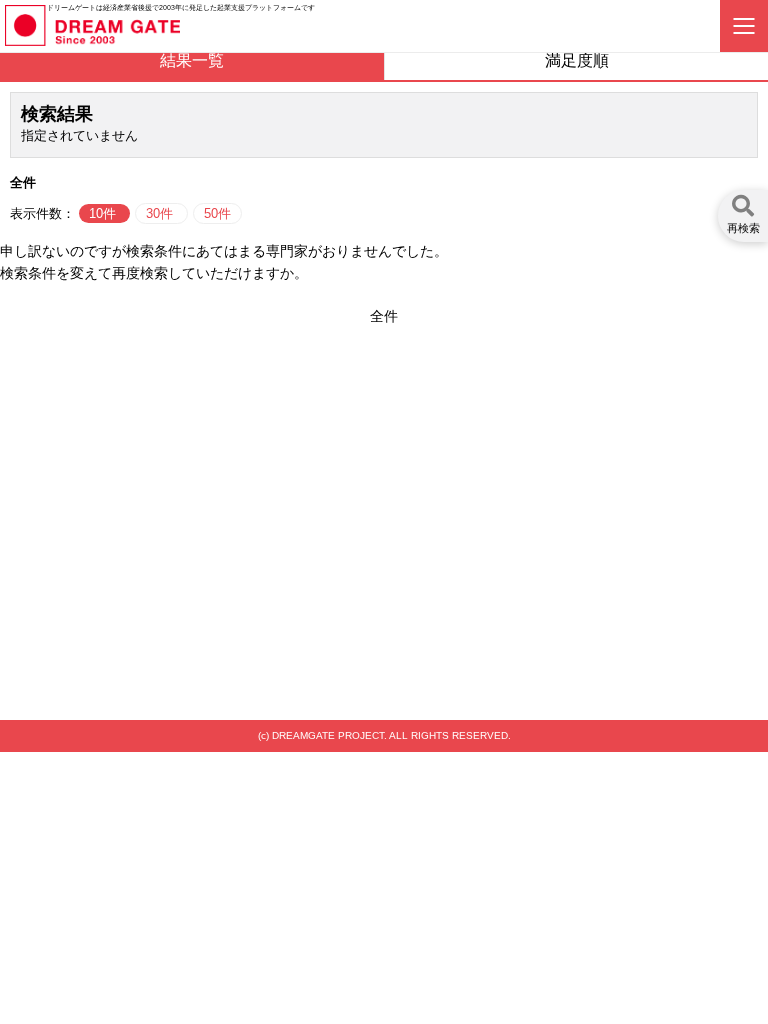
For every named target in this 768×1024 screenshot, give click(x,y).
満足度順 (577, 60)
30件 (161, 213)
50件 (217, 213)
